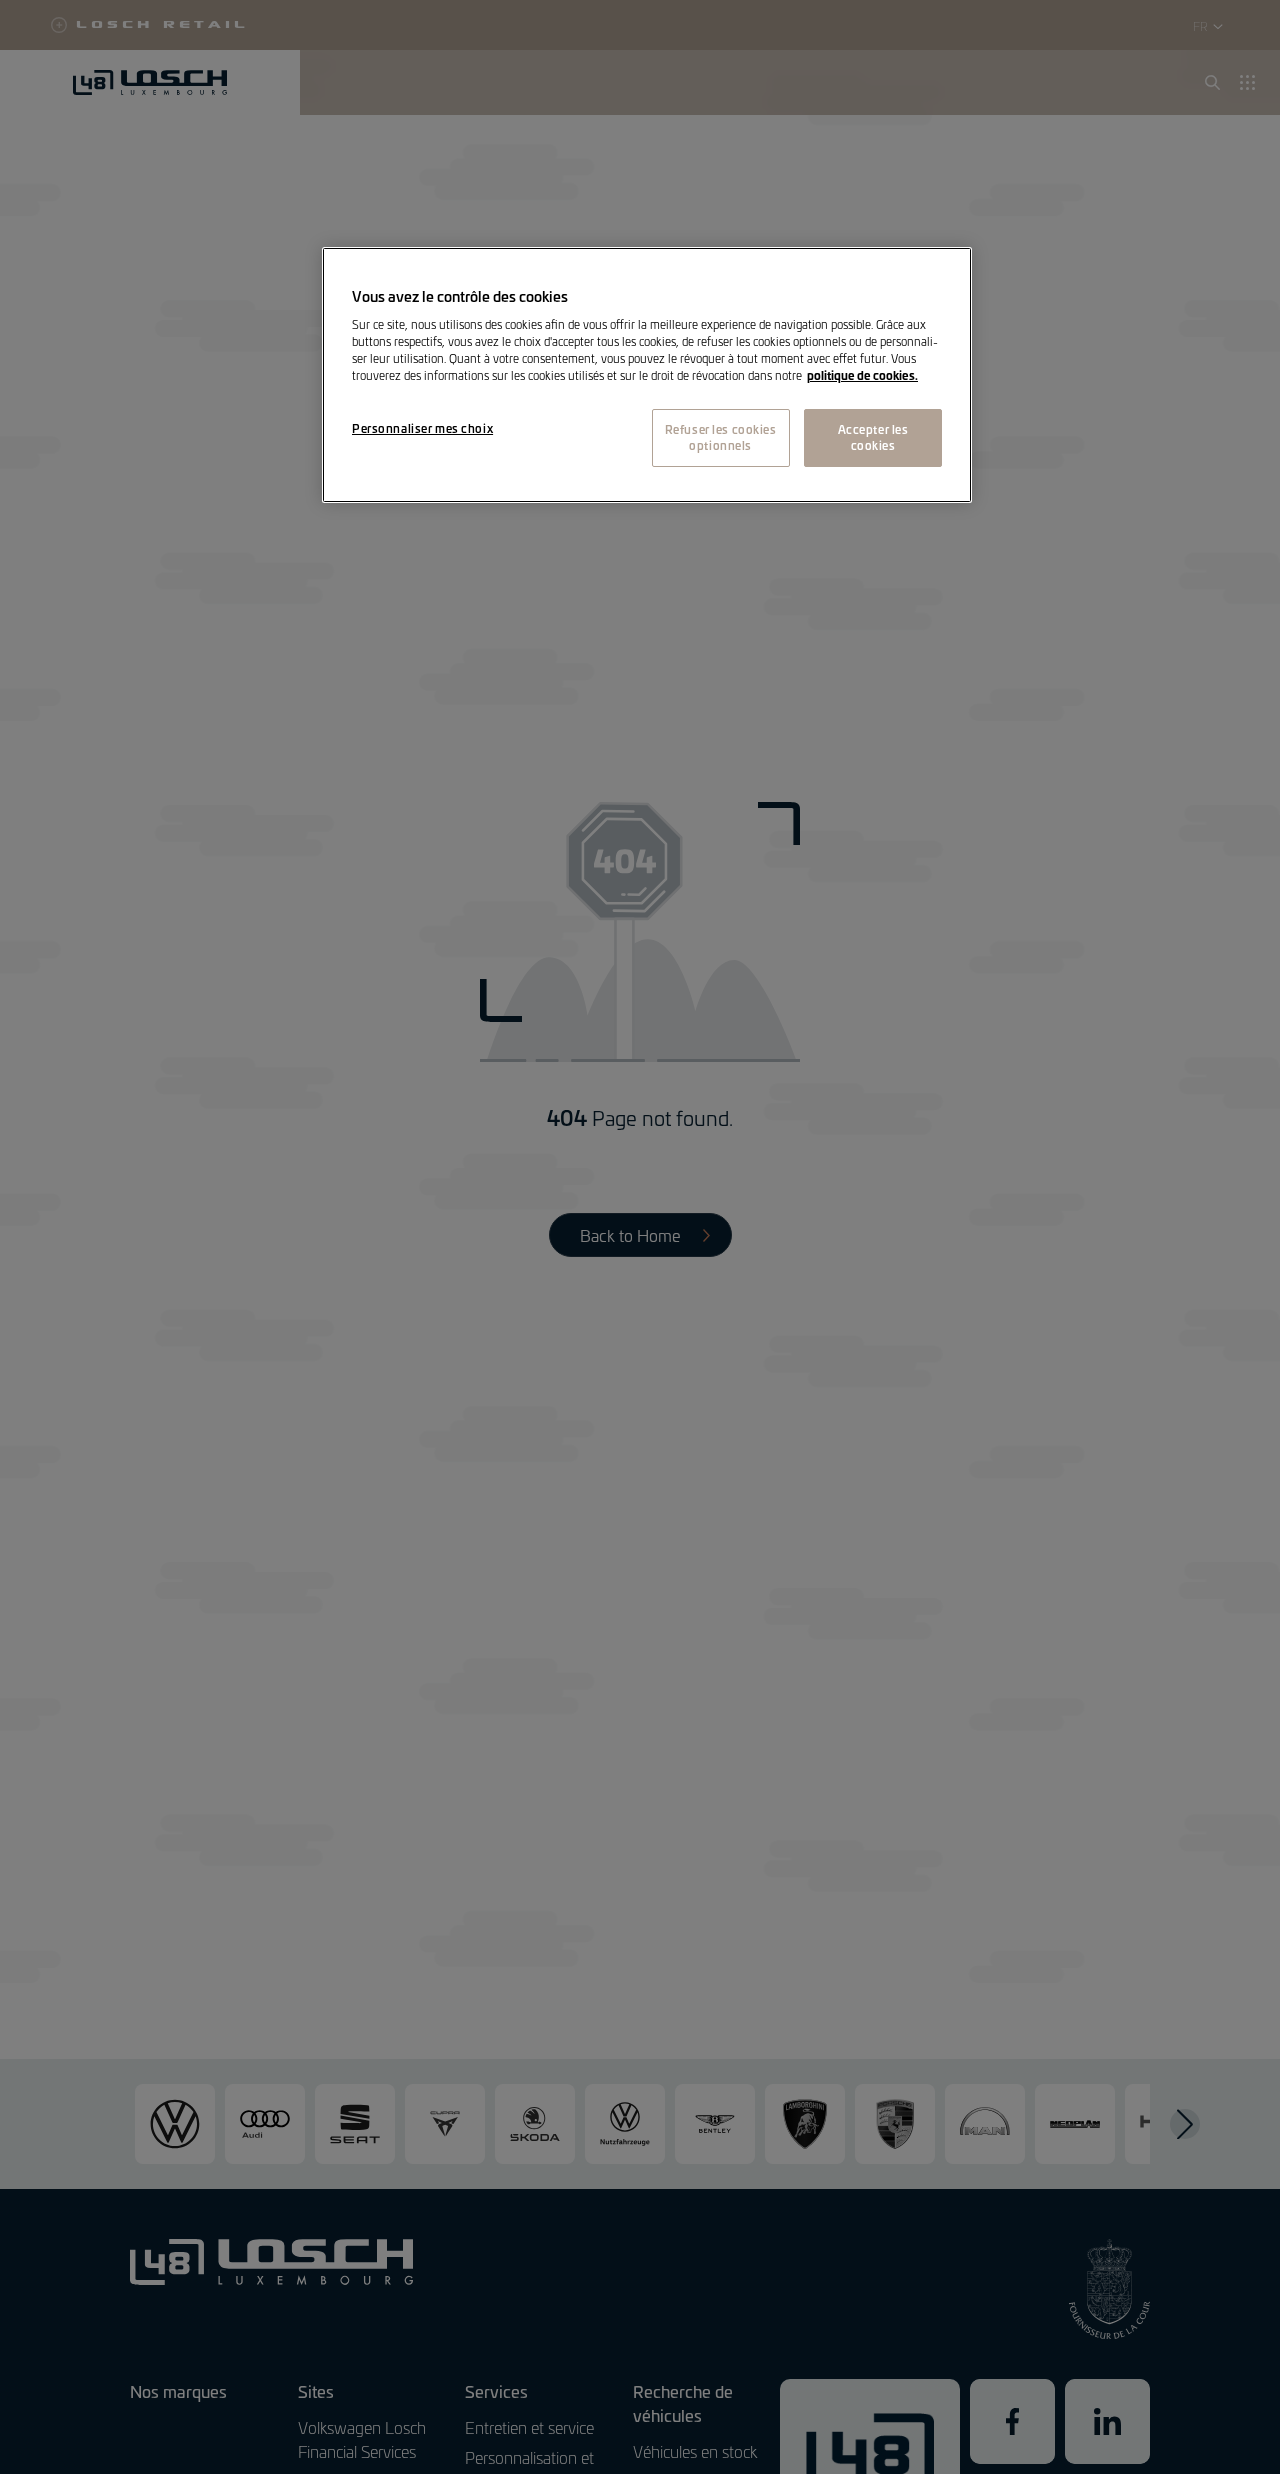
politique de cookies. (862, 376)
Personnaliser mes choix (422, 429)
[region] (647, 375)
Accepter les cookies (873, 438)
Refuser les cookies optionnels (721, 438)
